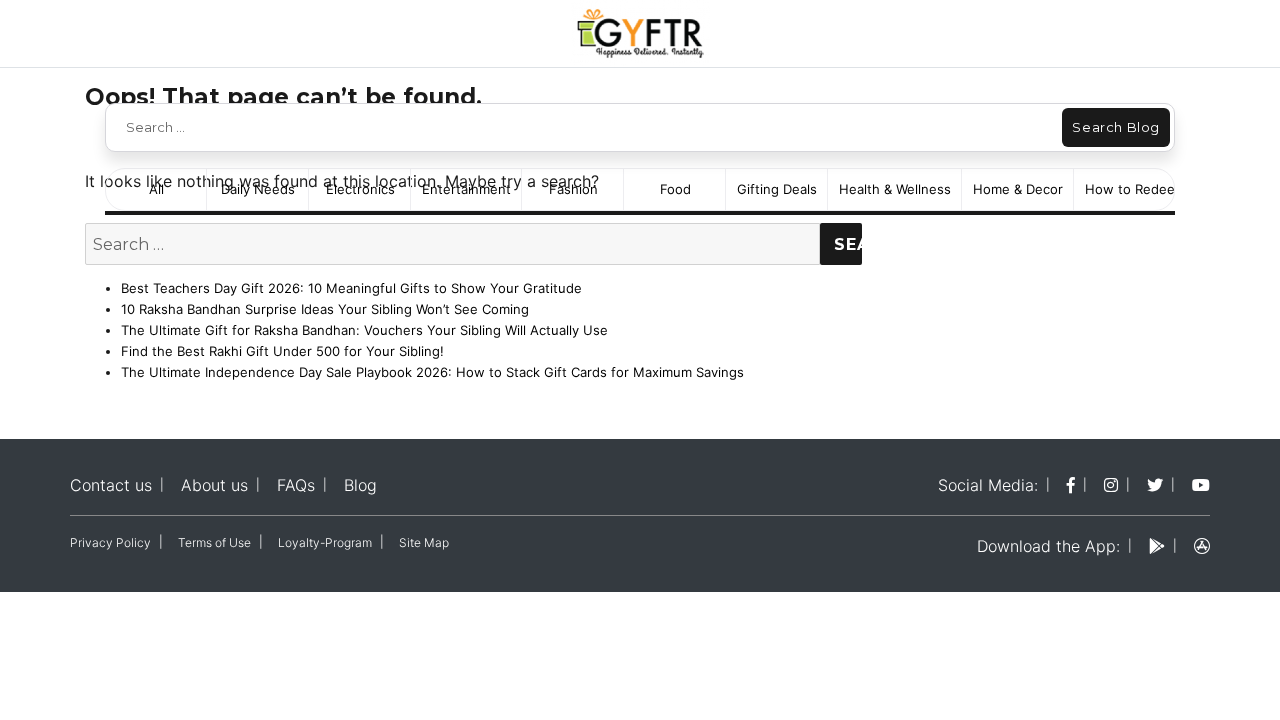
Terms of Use (214, 542)
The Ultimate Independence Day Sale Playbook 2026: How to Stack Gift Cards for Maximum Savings (432, 372)
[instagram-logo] (1111, 485)
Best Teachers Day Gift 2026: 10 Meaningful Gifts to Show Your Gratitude (351, 288)
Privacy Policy (110, 542)
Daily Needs (258, 189)
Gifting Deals (777, 189)
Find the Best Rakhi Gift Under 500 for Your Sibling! (282, 351)
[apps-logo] (1202, 546)
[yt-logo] (1201, 485)
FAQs (296, 485)
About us (214, 485)
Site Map (424, 542)
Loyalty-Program (325, 542)
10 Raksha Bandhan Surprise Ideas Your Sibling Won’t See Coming (325, 309)
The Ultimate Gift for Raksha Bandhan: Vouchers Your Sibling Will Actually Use (364, 330)
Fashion (573, 189)
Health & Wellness (895, 189)
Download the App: (1048, 546)
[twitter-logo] (1155, 485)
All (156, 189)
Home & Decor (1018, 189)
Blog (360, 485)
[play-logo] (1157, 546)
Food (675, 189)
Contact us (111, 485)
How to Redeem (1135, 189)
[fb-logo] (1071, 485)
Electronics (360, 189)
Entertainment (466, 189)
